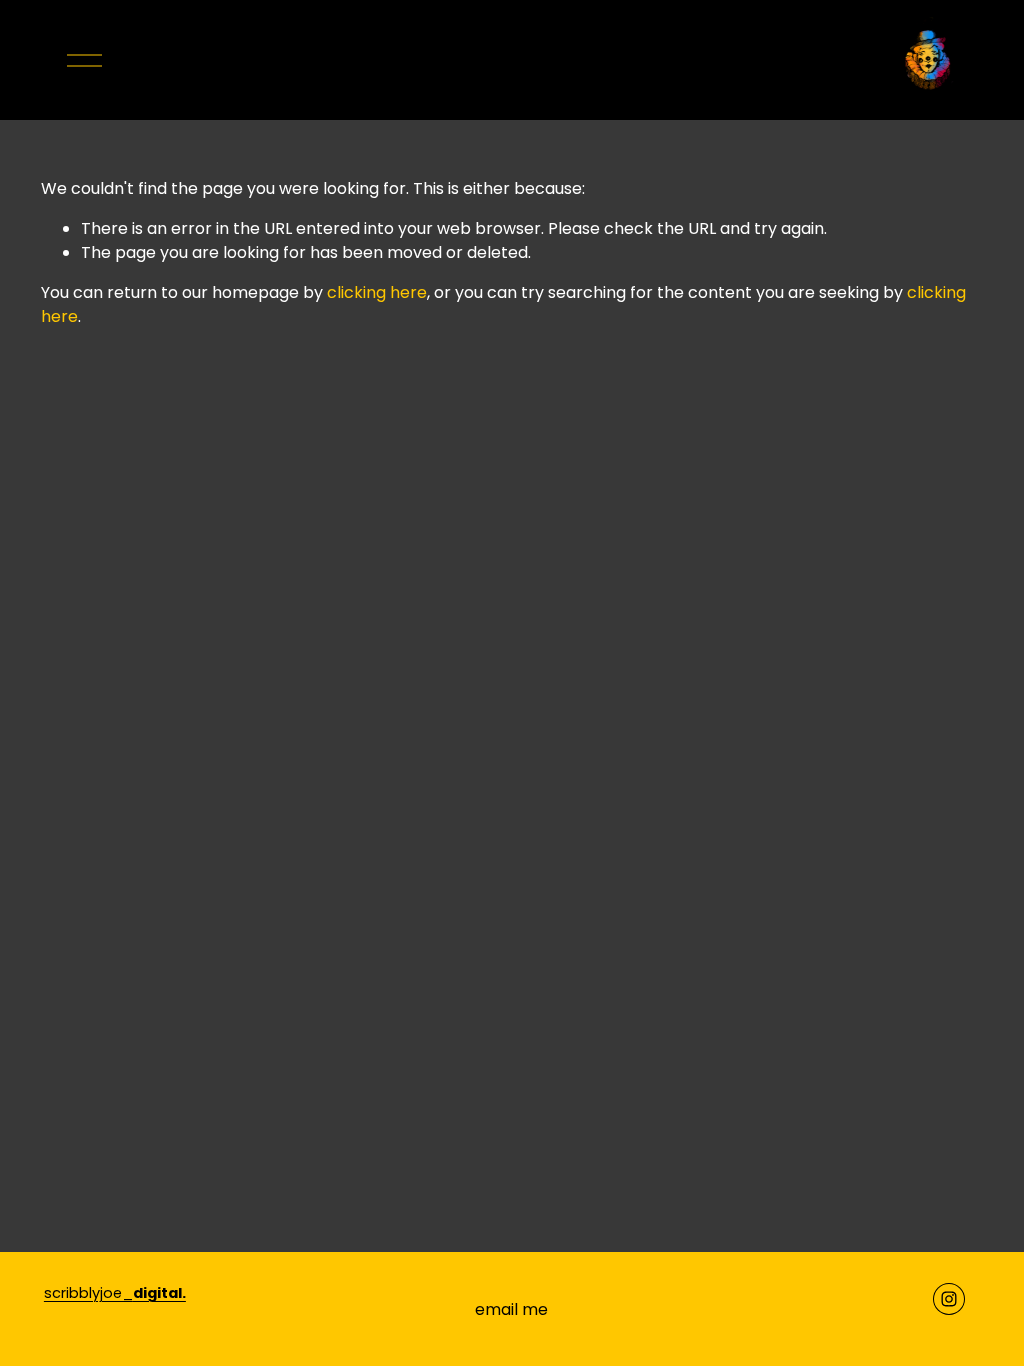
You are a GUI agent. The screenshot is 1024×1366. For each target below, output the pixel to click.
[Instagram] (949, 1299)
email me (511, 1309)
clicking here (377, 292)
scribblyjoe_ (115, 1293)
